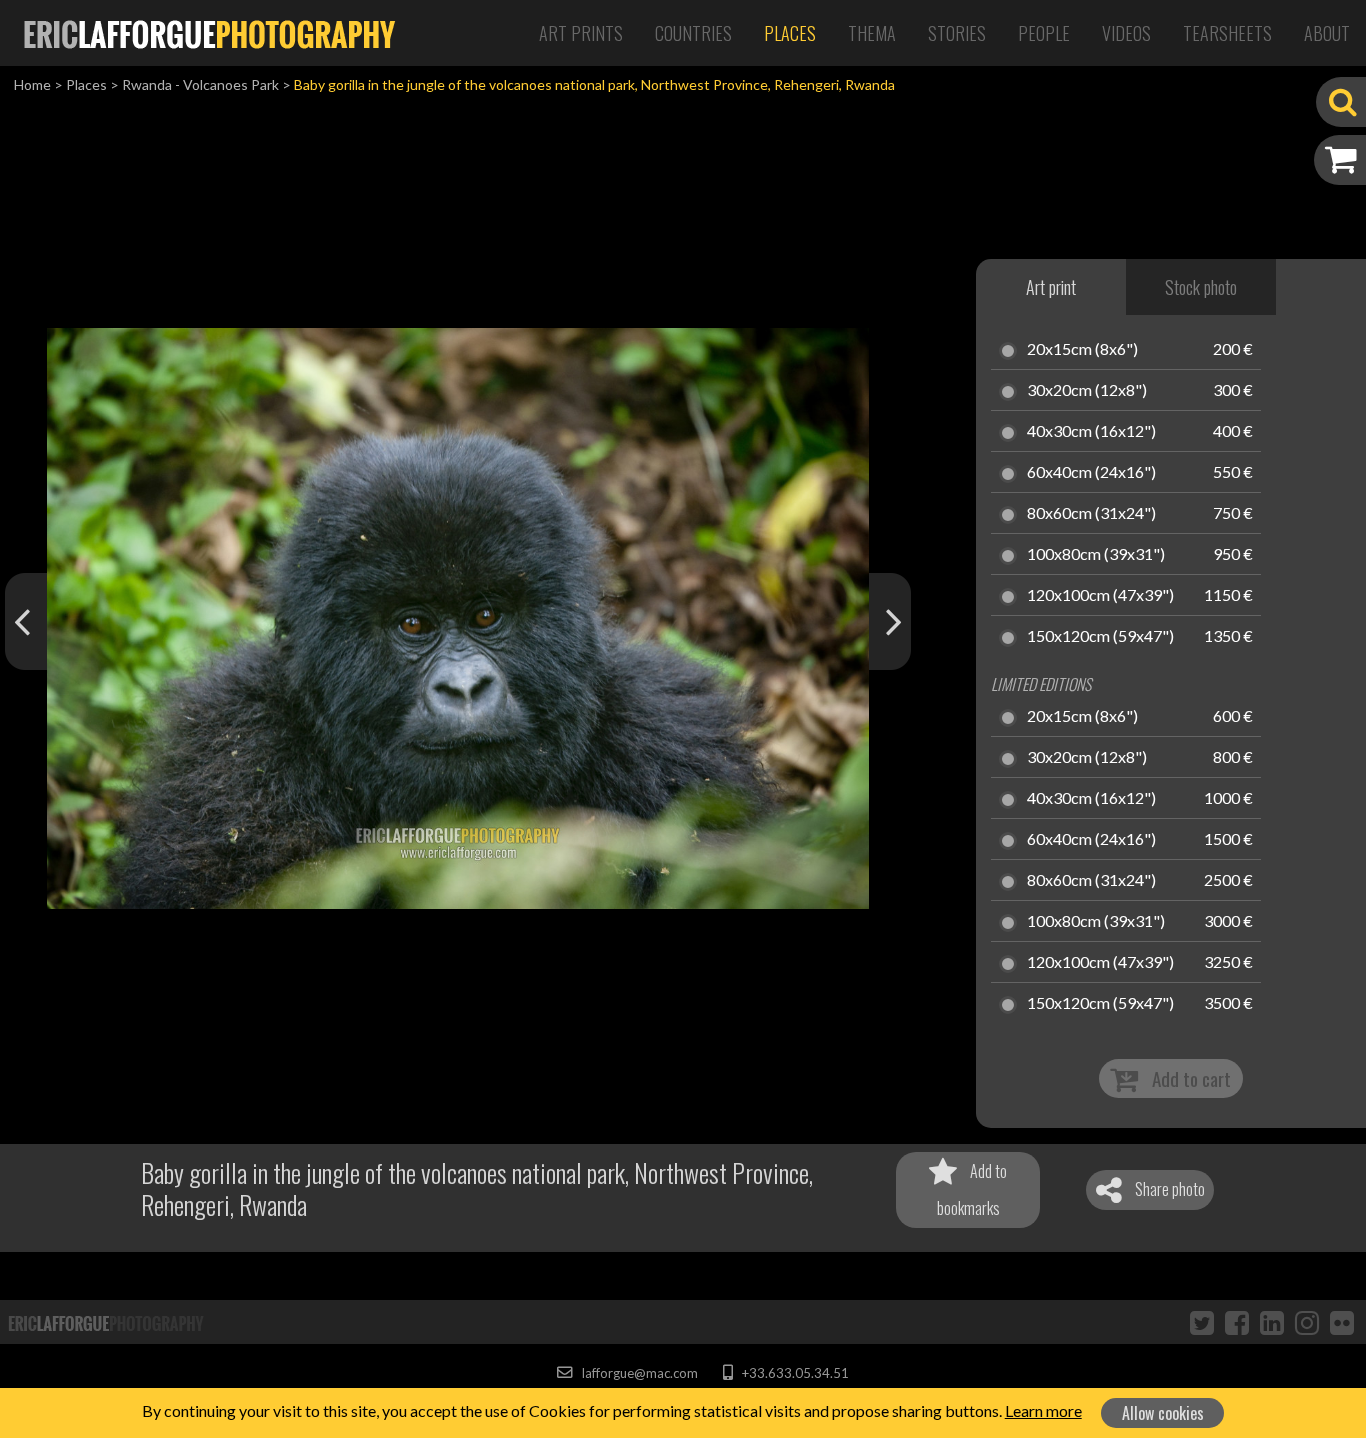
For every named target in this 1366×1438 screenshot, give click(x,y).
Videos (1126, 33)
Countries (693, 33)
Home (32, 84)
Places (790, 33)
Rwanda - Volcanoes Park (200, 84)
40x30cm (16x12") (1091, 432)
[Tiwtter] (1202, 1322)
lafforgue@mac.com (638, 1373)
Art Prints (581, 33)
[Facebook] (1237, 1322)
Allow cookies (1163, 1413)
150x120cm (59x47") (1100, 637)
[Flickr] (1342, 1322)
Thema (872, 33)
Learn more (1043, 1410)
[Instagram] (1307, 1322)
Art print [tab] (1051, 287)
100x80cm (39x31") (1096, 555)
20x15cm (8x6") (1082, 350)
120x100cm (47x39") (1100, 596)
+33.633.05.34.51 (793, 1373)
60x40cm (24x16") (1091, 473)
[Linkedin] (1272, 1322)
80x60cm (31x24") (1091, 514)
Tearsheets (1227, 33)
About (1327, 33)
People (1044, 33)
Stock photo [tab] (1201, 287)
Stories (957, 33)
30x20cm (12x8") (1087, 391)
